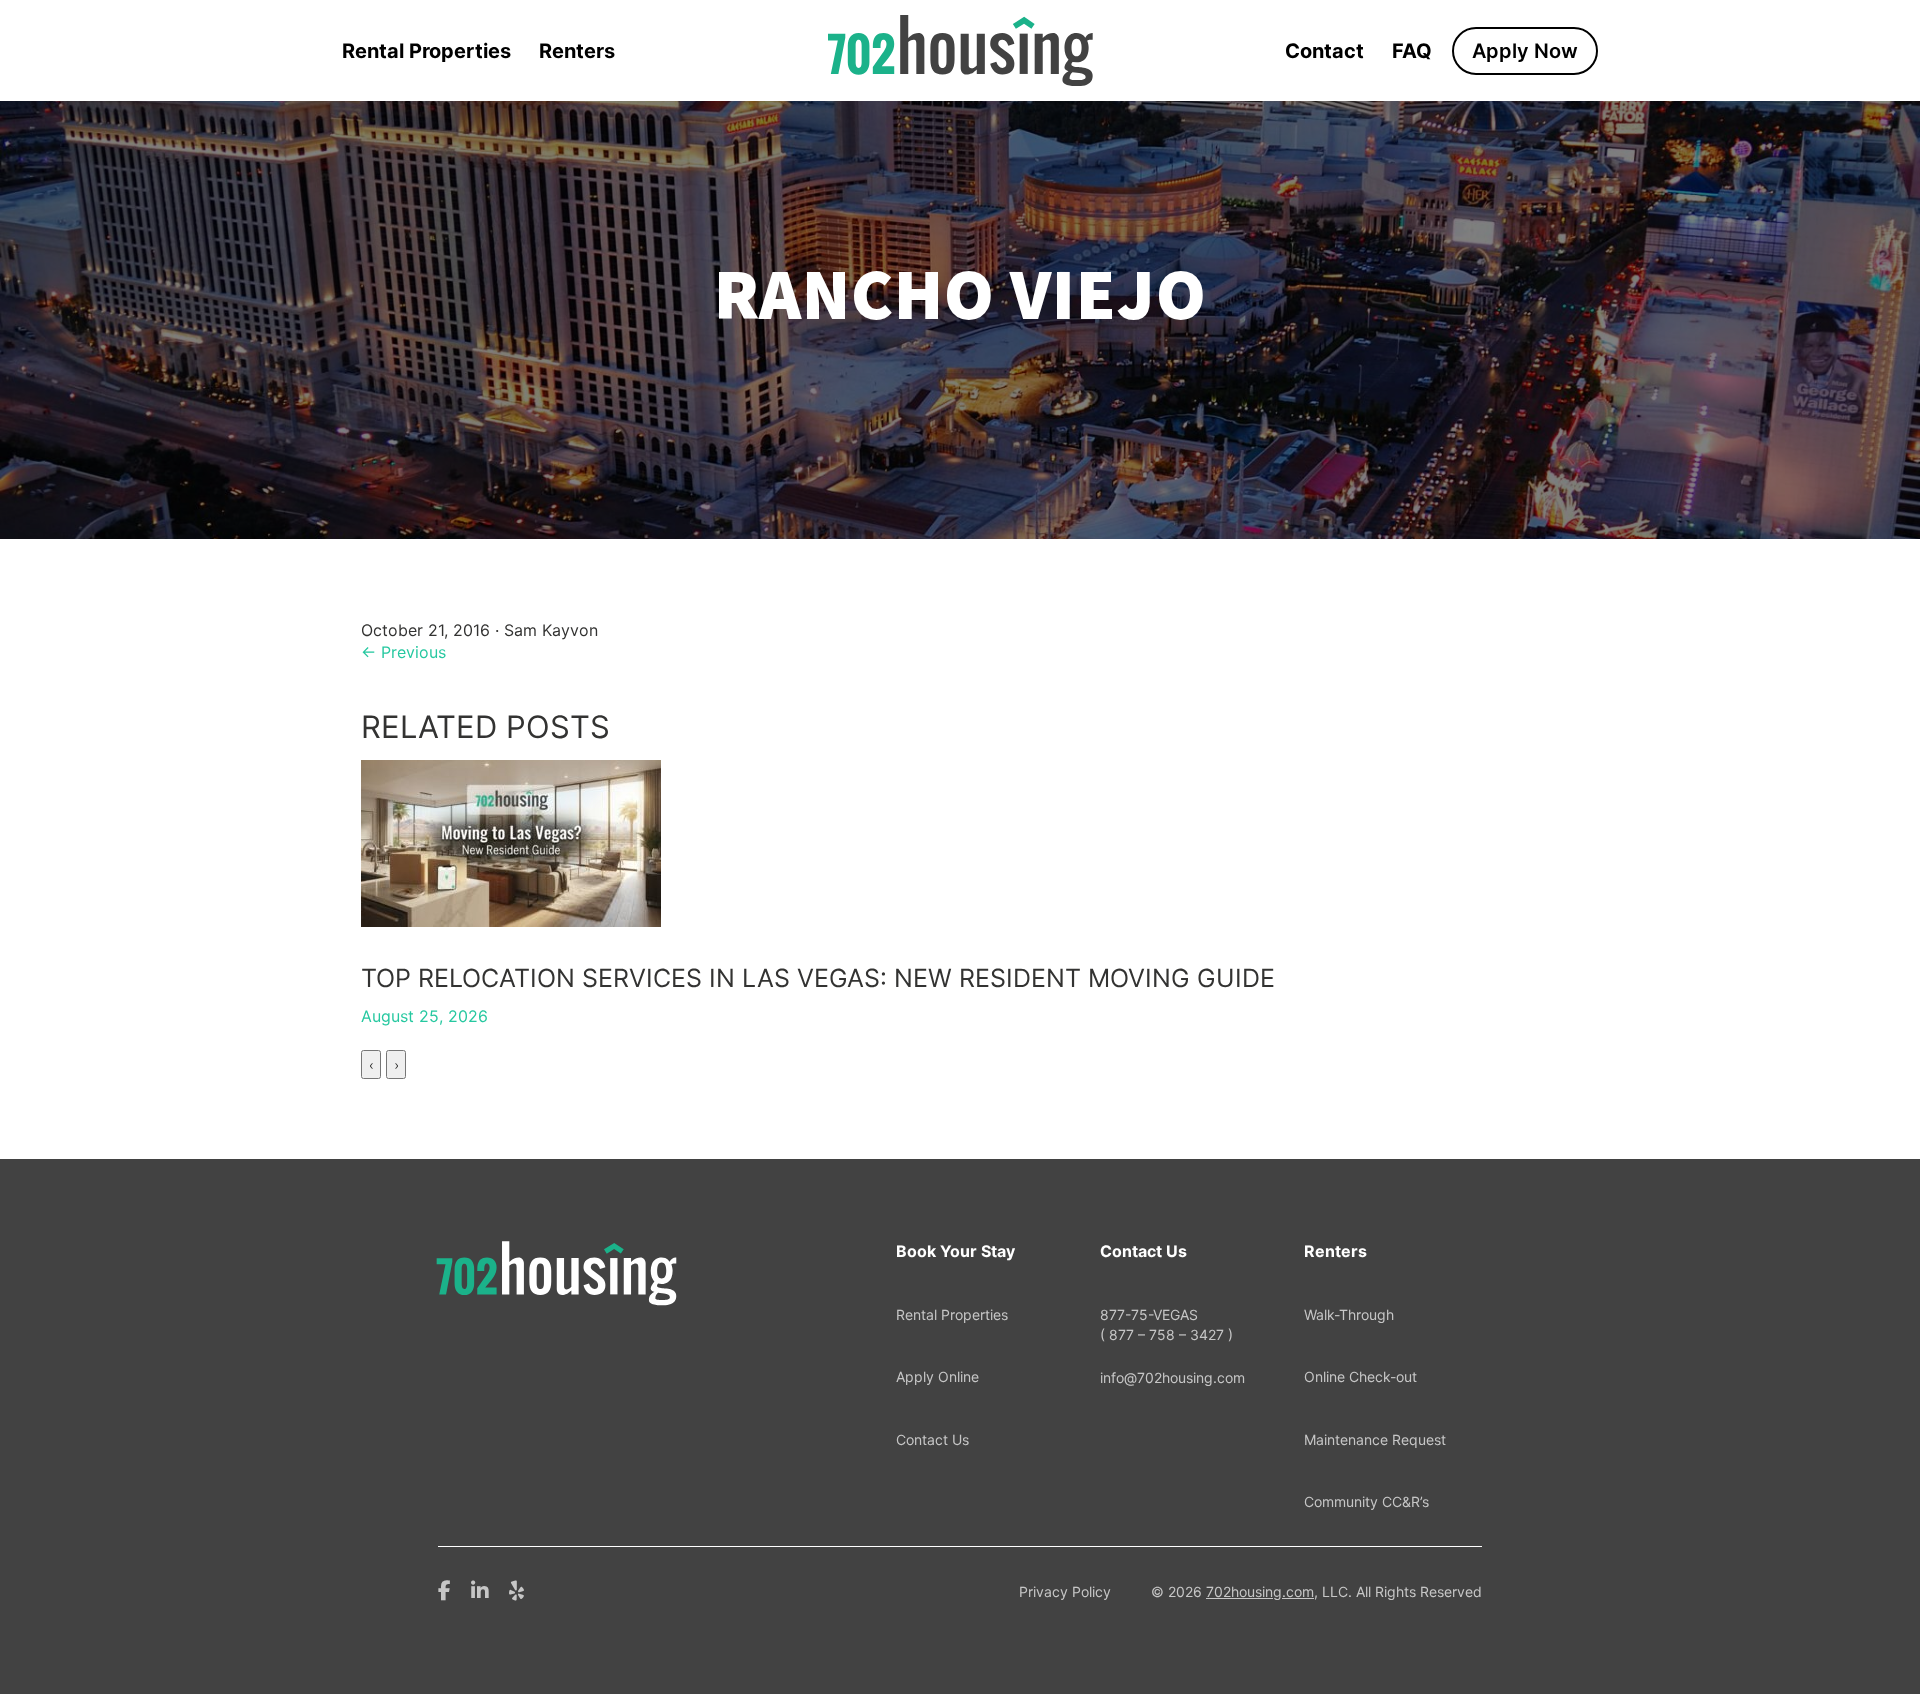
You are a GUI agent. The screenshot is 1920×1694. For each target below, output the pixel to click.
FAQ (1412, 51)
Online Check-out (1360, 1376)
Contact (1324, 51)
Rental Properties (426, 51)
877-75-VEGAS (1166, 1324)
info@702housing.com (1172, 1377)
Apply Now (1525, 51)
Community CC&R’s (1366, 1501)
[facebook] (444, 1589)
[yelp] (516, 1589)
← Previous (403, 652)
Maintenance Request (1375, 1439)
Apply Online (937, 1376)
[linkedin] (480, 1589)
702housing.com (1260, 1591)
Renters (577, 51)
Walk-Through (1349, 1314)
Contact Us (932, 1439)
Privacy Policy (1065, 1591)
